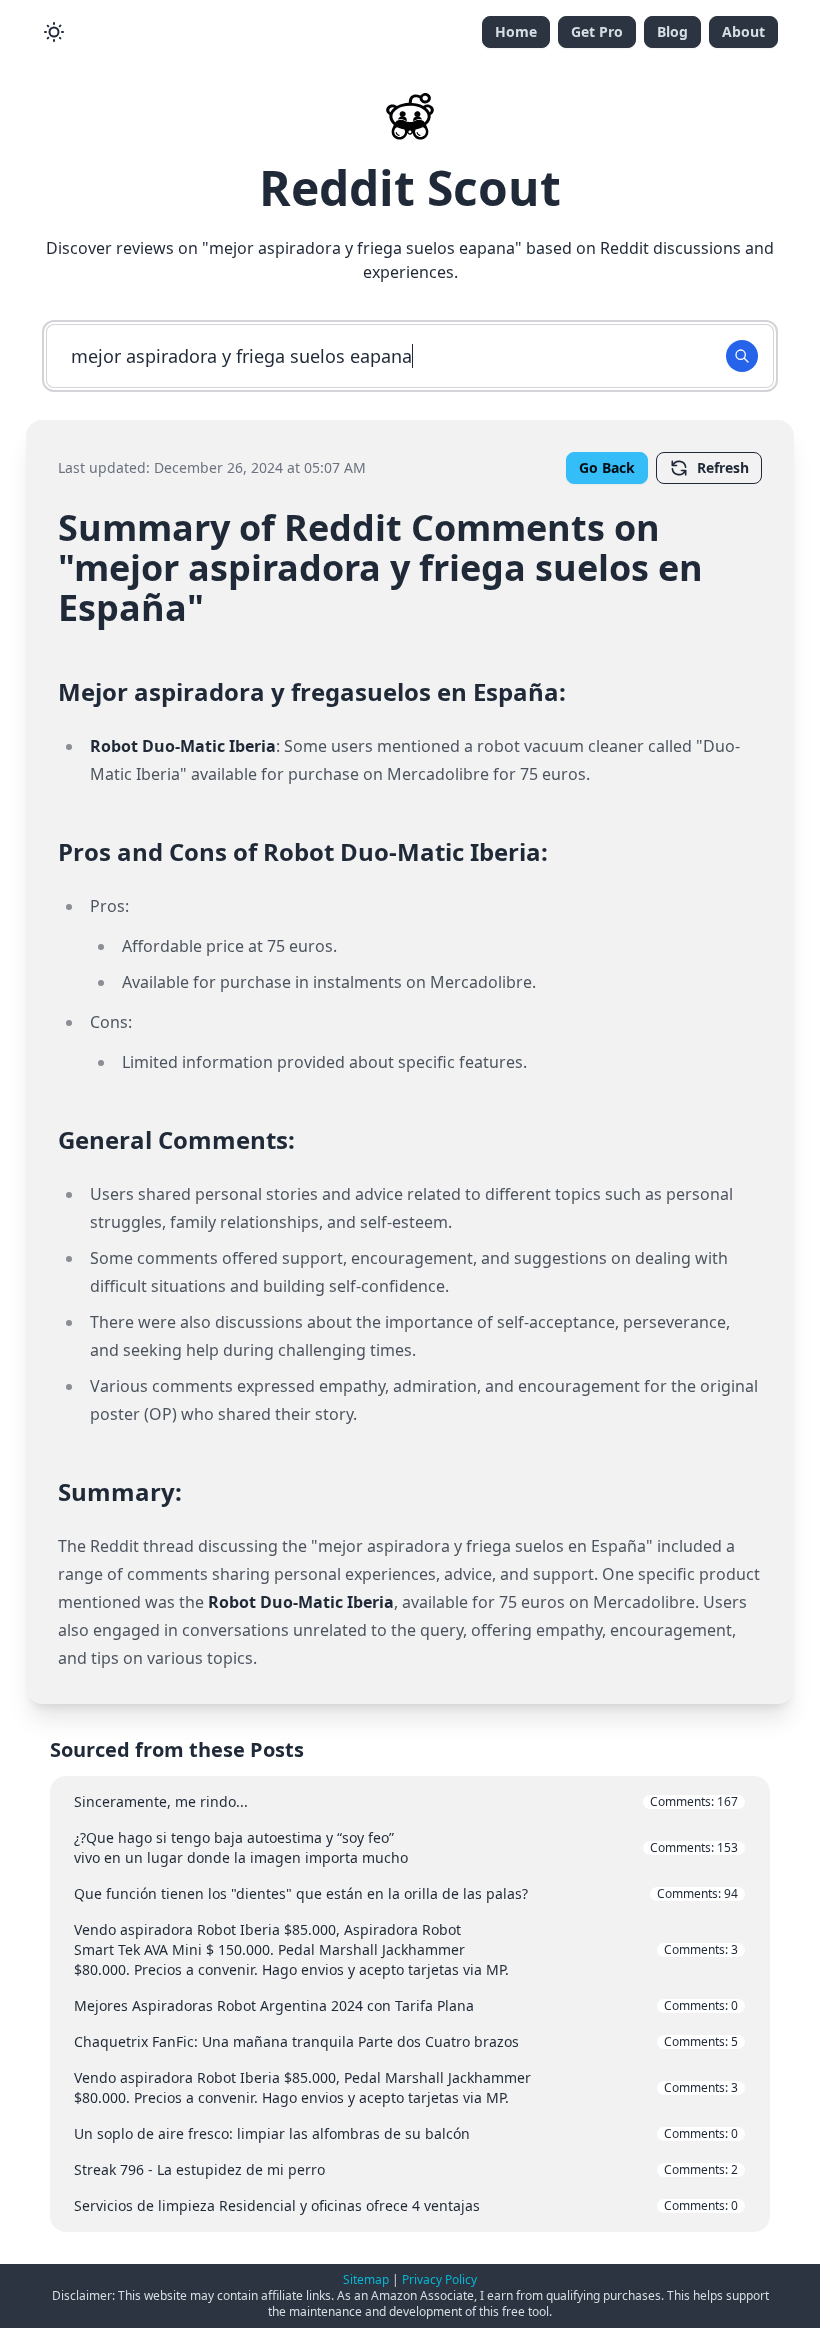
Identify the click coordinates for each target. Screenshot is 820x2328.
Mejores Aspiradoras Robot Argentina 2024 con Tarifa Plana (406, 2005)
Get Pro (597, 31)
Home (516, 31)
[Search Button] (742, 356)
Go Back (607, 467)
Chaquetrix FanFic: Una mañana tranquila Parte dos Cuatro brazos (406, 2041)
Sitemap (366, 2279)
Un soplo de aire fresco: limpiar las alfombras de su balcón (406, 2133)
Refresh (723, 467)
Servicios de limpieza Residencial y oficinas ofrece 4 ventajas (406, 2205)
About (743, 31)
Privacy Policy (439, 2279)
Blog (672, 31)
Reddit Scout (410, 187)
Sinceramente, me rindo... (406, 1801)
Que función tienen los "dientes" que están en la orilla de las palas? (406, 1893)
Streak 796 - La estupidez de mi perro (406, 2169)
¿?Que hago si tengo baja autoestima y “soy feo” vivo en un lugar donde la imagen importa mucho (406, 1847)
